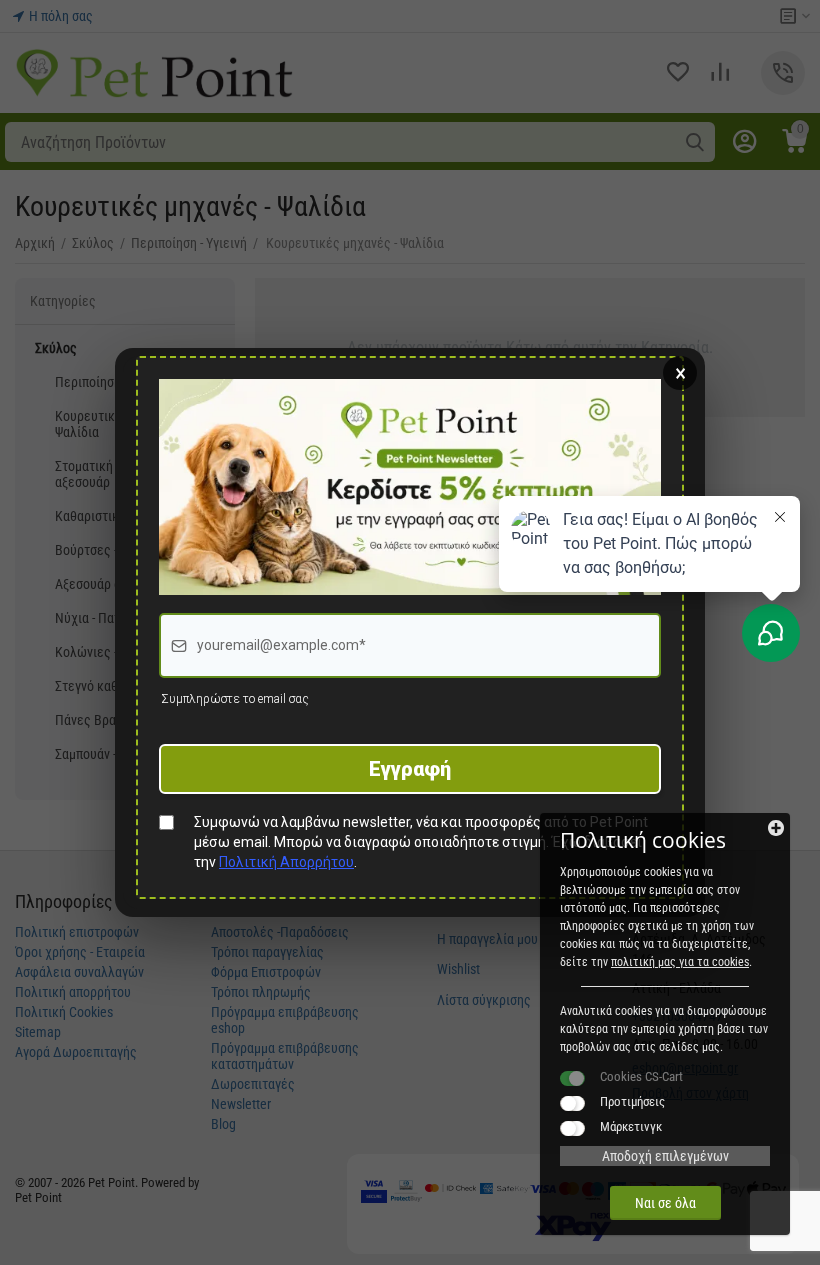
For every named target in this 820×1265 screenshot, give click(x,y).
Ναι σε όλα (665, 1203)
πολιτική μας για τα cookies (680, 962)
